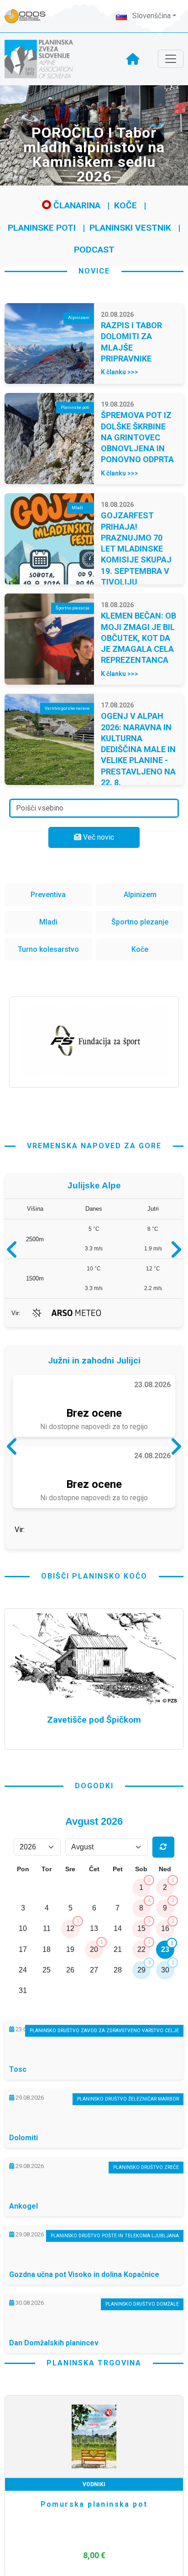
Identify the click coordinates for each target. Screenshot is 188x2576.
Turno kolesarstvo (48, 949)
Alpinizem (140, 895)
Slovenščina (151, 16)
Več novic (98, 837)
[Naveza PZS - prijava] (30, 16)
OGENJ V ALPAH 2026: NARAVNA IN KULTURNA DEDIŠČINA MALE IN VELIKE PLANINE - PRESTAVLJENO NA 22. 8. (138, 749)
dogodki (94, 1855)
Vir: (16, 1313)
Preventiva (48, 895)
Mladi (48, 922)
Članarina (76, 205)
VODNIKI (99, 2554)
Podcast (94, 250)
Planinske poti (42, 228)
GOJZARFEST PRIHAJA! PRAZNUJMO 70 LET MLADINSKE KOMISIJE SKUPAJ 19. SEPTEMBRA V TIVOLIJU (136, 549)
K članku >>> (120, 372)
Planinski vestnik (130, 228)
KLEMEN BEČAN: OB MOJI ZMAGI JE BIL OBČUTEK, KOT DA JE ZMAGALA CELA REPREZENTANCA (138, 638)
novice (94, 271)
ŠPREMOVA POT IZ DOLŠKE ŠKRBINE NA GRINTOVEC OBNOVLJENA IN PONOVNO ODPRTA (137, 437)
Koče (125, 205)
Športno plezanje (140, 922)
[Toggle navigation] (171, 59)
